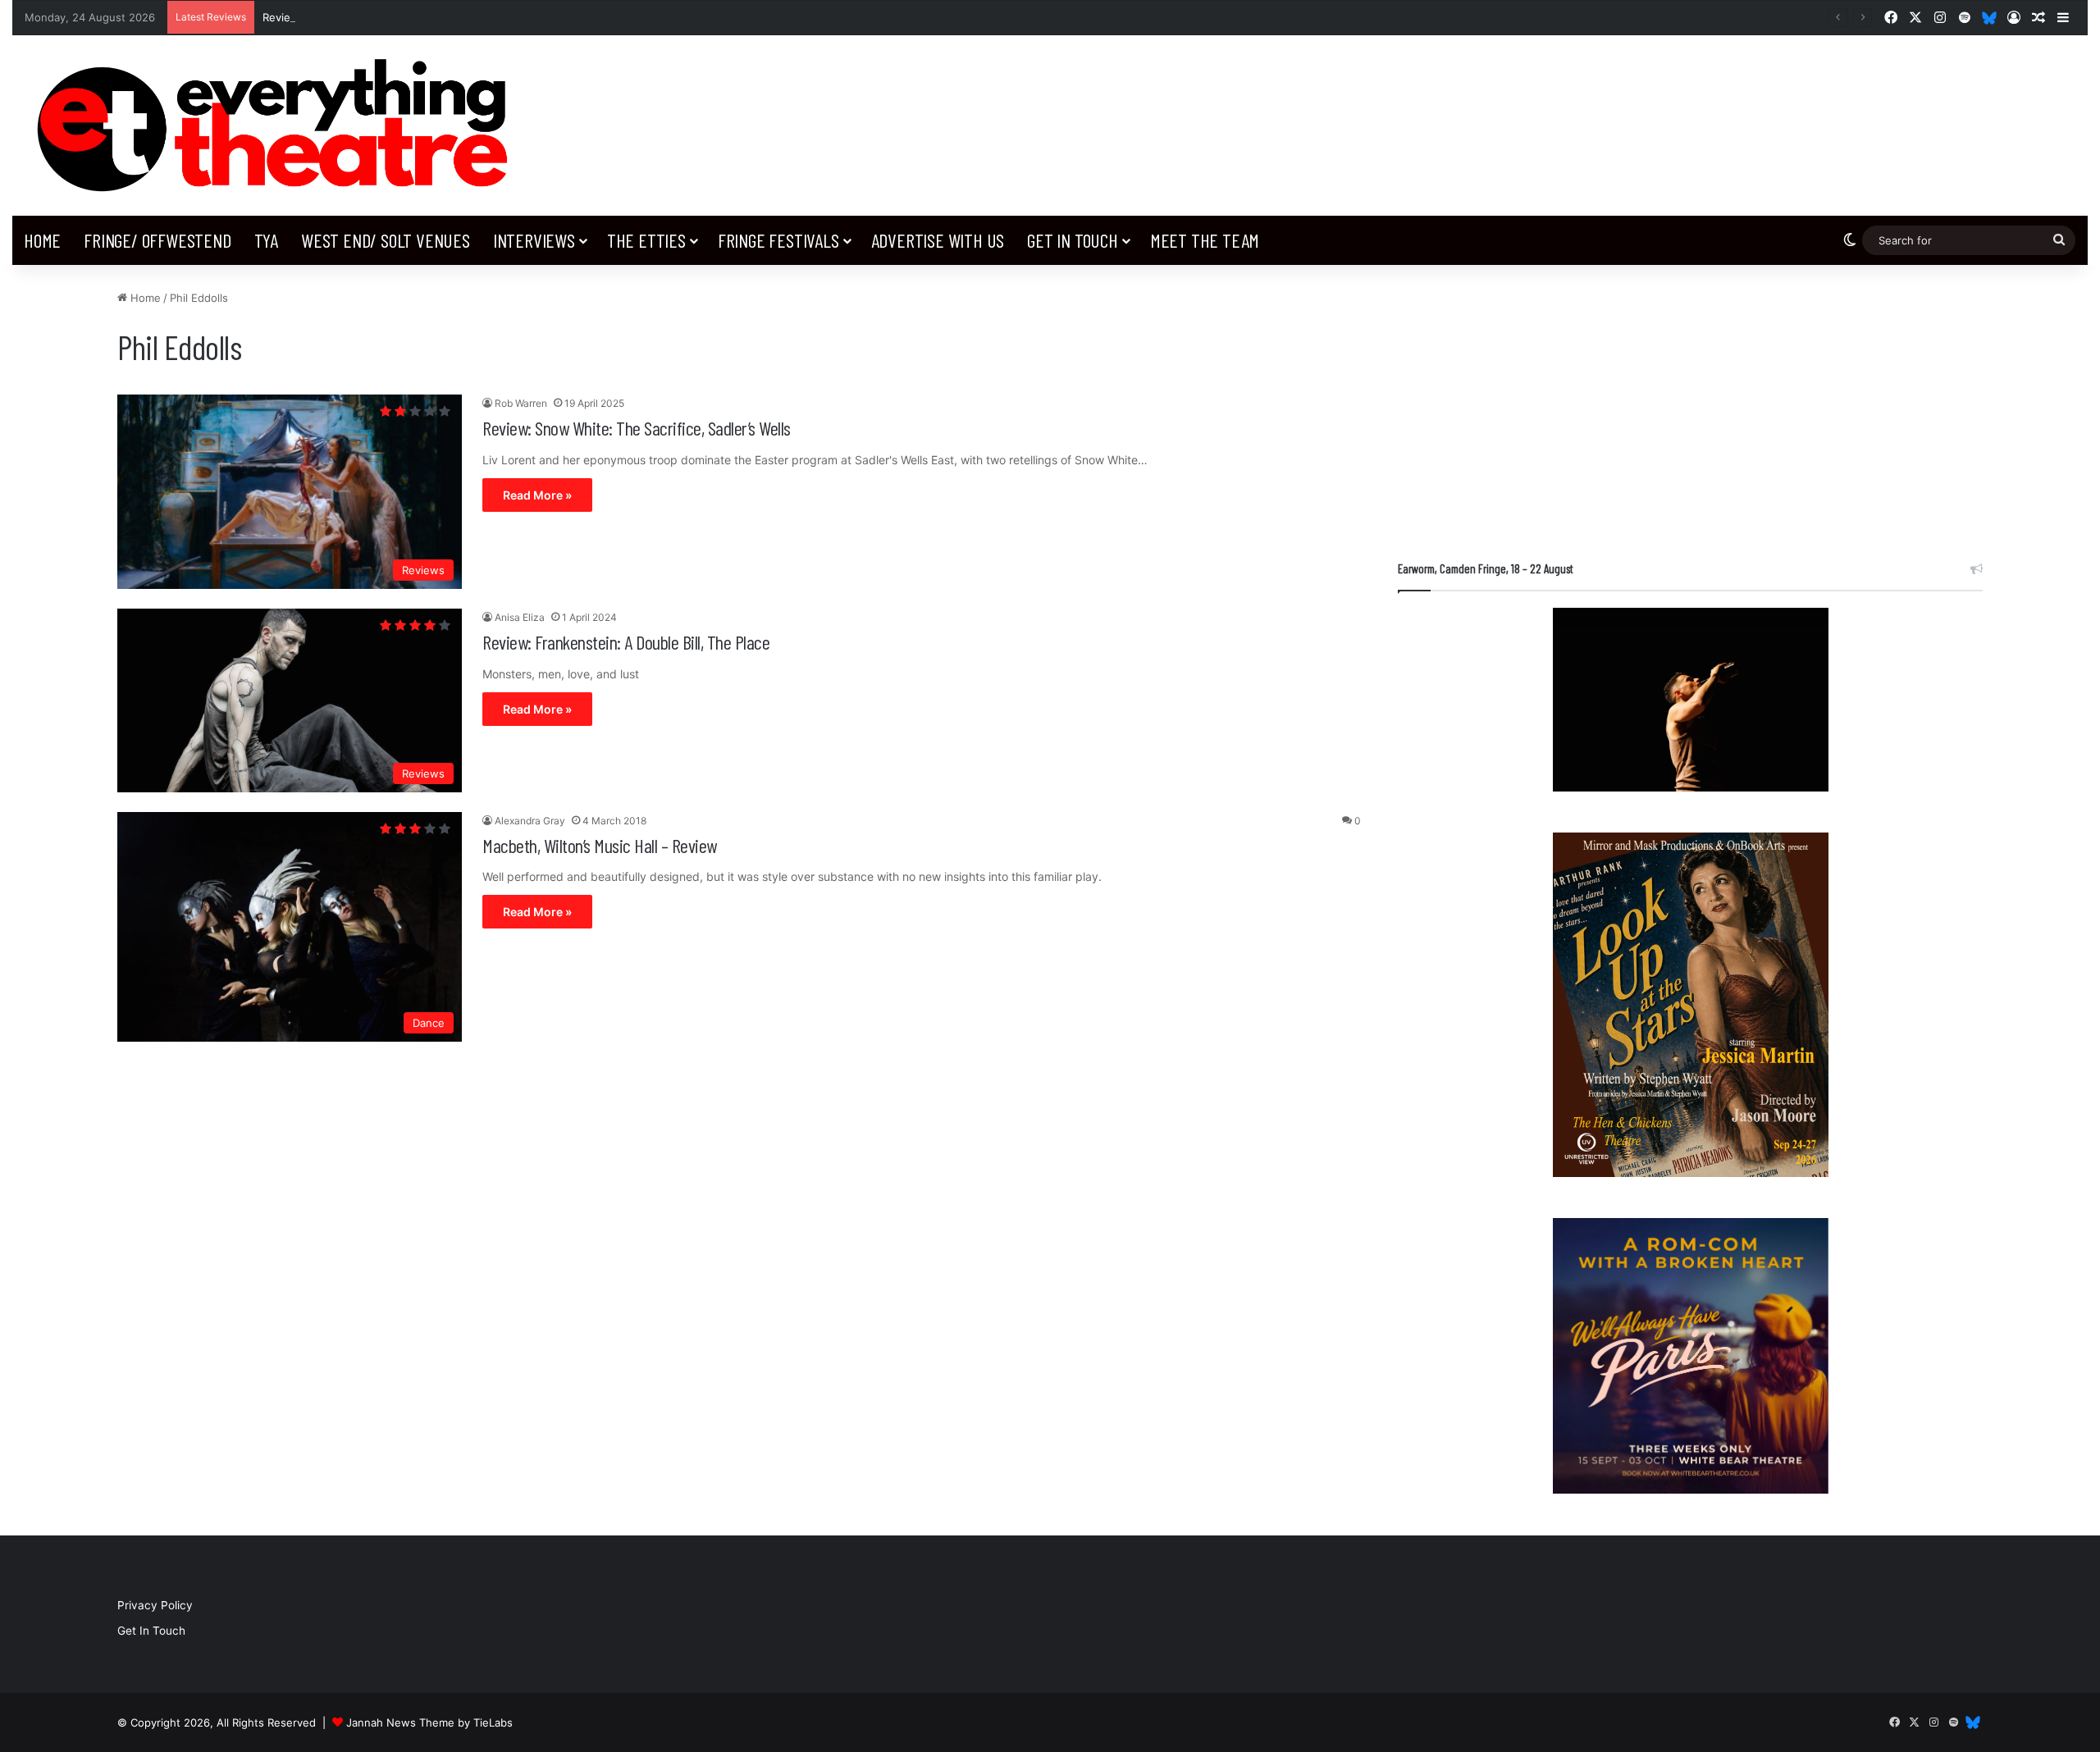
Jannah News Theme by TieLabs (429, 1722)
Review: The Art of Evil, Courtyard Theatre (371, 17)
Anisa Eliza (520, 617)
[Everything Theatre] (279, 125)
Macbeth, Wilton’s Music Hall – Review (600, 845)
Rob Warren (521, 403)
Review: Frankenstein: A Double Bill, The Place (626, 642)
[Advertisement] (1690, 404)
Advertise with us (938, 240)
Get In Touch (1073, 240)
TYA (266, 240)
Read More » (537, 495)
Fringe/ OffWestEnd (157, 240)
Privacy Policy (155, 1605)
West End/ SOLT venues (386, 240)
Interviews (534, 240)
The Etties (646, 240)
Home (42, 240)
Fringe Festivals (778, 240)
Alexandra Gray (530, 821)
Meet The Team (1205, 240)
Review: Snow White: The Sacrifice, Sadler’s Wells (637, 428)
